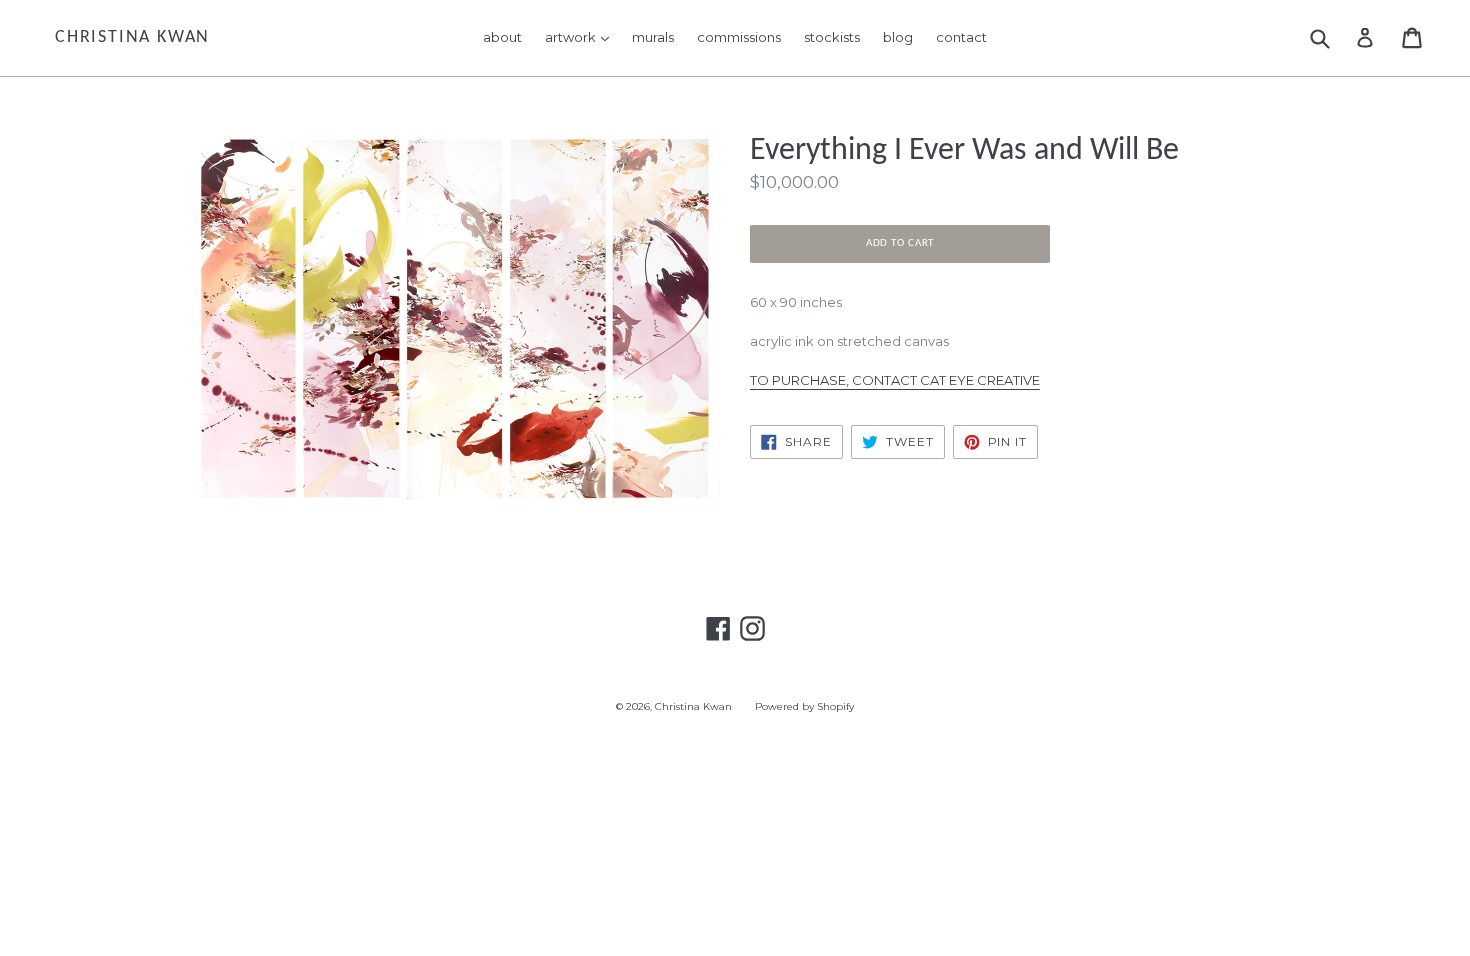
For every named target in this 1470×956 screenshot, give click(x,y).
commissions (739, 37)
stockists (832, 37)
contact (961, 37)
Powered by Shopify (804, 706)
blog (898, 37)
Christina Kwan (132, 37)
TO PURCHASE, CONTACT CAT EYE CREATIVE (895, 380)
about (502, 37)
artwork (582, 36)
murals (653, 37)
